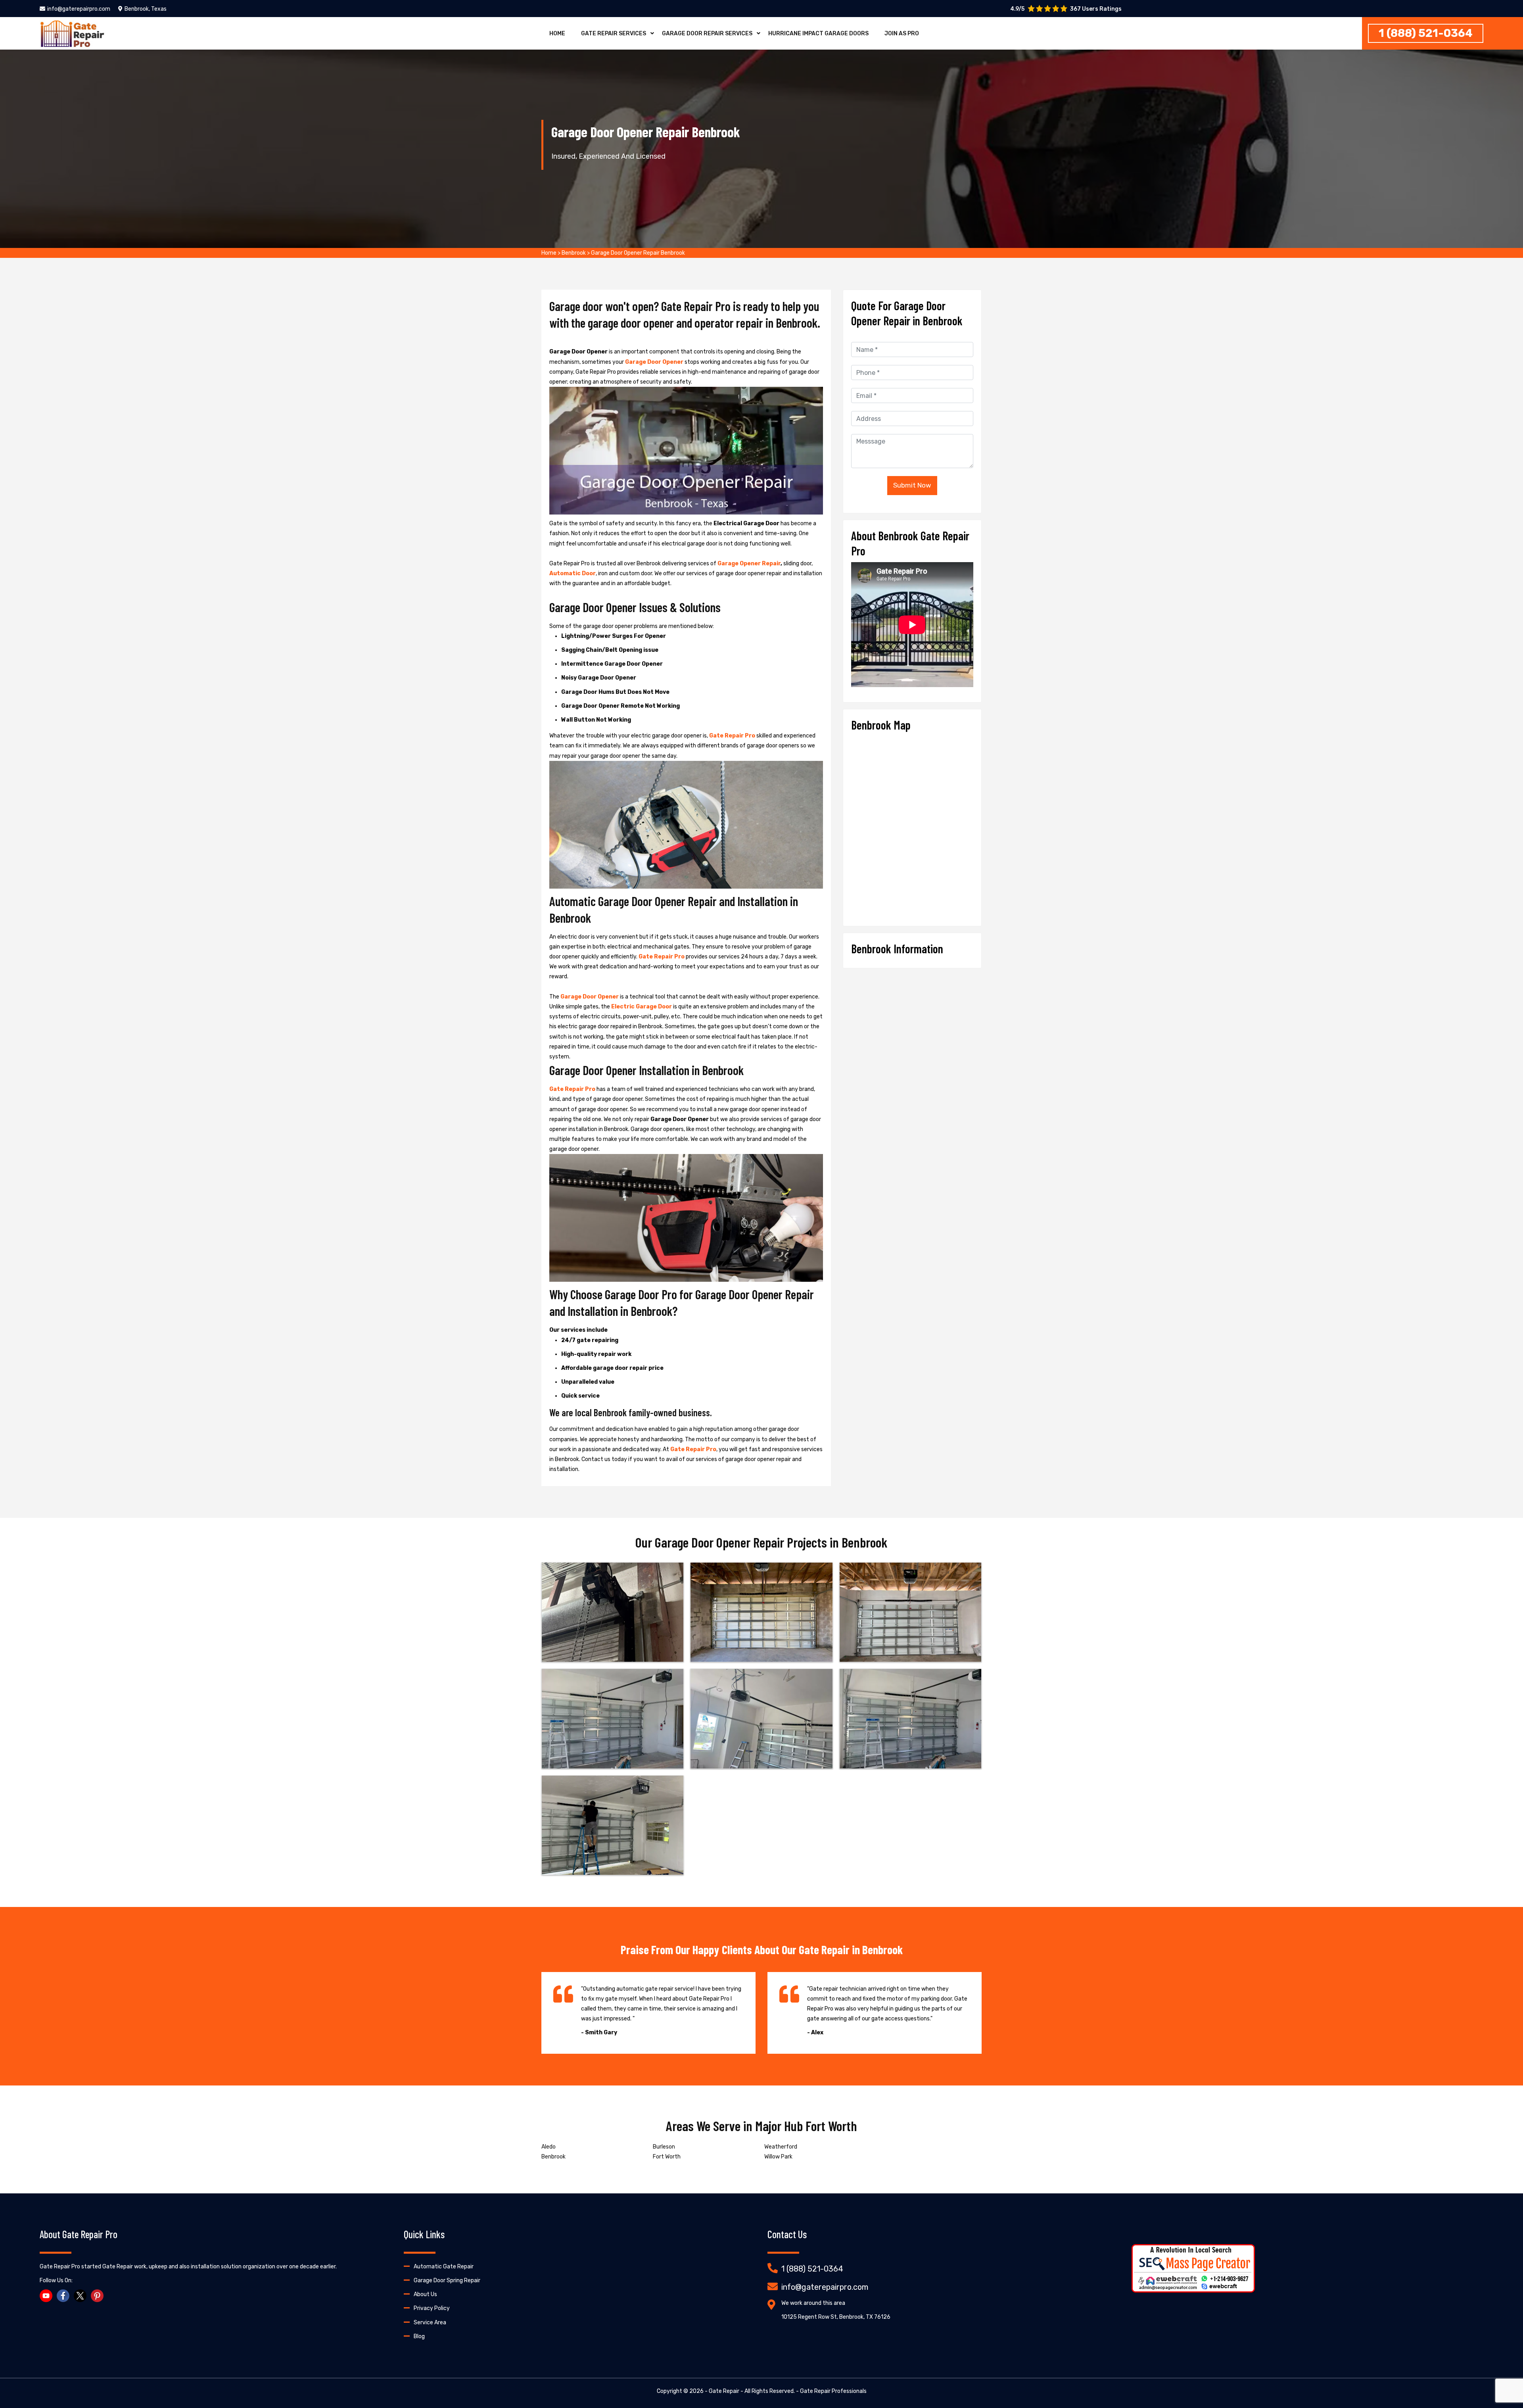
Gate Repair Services (614, 34)
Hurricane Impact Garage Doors (818, 34)
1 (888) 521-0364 (1426, 33)
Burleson (664, 2147)
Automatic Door (573, 573)
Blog (419, 2336)
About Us (425, 2294)
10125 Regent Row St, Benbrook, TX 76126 (836, 2317)
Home (557, 34)
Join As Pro (902, 34)
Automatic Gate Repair (444, 2267)
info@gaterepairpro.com (79, 9)
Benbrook (574, 253)
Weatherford (781, 2147)
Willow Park (778, 2157)
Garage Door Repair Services (707, 34)
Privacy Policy (432, 2308)
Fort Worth (667, 2157)
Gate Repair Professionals (833, 2391)
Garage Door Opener (654, 362)
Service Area (430, 2323)
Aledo (549, 2147)
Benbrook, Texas (146, 9)
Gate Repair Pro (732, 736)
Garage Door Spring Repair (447, 2280)
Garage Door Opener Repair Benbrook (638, 253)
